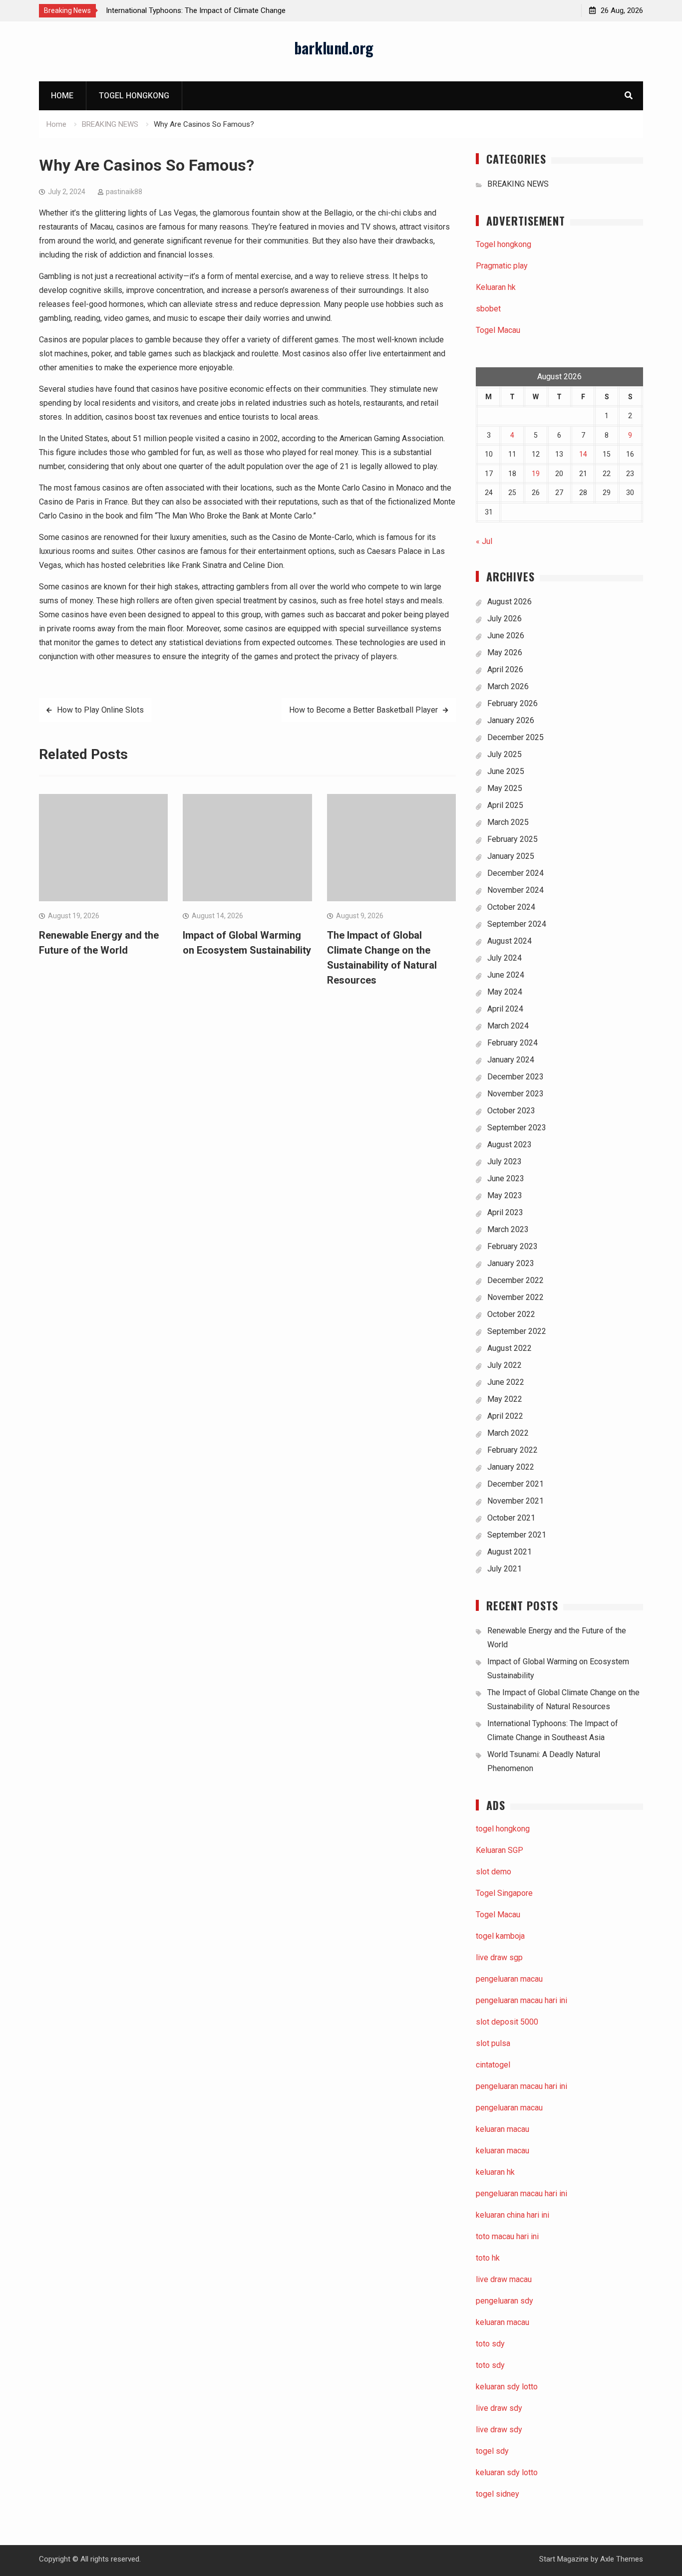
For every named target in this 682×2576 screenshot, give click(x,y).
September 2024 (517, 924)
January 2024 (511, 1060)
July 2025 (505, 754)
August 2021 (510, 1552)
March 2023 (508, 1229)
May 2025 (505, 788)
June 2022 (506, 1382)
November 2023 (515, 1094)
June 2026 (506, 636)
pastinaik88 (124, 192)
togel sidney (498, 2494)
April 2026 (505, 669)
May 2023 (505, 1195)
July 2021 (505, 1569)
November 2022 (515, 1297)
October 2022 (511, 1314)
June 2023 (506, 1178)
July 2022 (505, 1365)
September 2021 (517, 1535)
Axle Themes (622, 2559)
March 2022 (508, 1433)
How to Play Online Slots (100, 710)
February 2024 (512, 1043)
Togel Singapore (504, 1893)
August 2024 (510, 941)
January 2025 (511, 856)
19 (536, 474)
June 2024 (506, 975)
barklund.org (334, 48)
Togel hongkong (134, 96)
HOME (62, 96)
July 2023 (505, 1161)
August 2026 (510, 602)
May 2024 (505, 992)
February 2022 (512, 1450)
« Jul (484, 541)
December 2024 (515, 873)
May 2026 (505, 652)
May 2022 (505, 1399)
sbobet (488, 309)
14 (583, 454)
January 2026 (511, 720)
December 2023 (515, 1077)
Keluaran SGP (500, 1850)
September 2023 (517, 1128)
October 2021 (511, 1518)
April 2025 (505, 805)
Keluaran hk (496, 287)
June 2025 (506, 771)
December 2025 (515, 737)
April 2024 (505, 1009)
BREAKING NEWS (518, 184)
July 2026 (505, 619)
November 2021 (515, 1501)
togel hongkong (503, 1829)
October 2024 (511, 907)
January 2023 (511, 1263)
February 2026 (512, 703)
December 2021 (515, 1484)
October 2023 (511, 1111)
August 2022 (510, 1348)
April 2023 (505, 1212)
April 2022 (505, 1416)
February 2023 (512, 1246)
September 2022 (517, 1331)
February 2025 (512, 839)
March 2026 (508, 686)
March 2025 (508, 822)
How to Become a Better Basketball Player (363, 710)
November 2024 (515, 890)
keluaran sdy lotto (507, 2472)
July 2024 (505, 958)
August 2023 (510, 1145)
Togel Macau (498, 330)
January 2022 (511, 1467)
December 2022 (515, 1280)
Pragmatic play (502, 266)
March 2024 (508, 1026)
